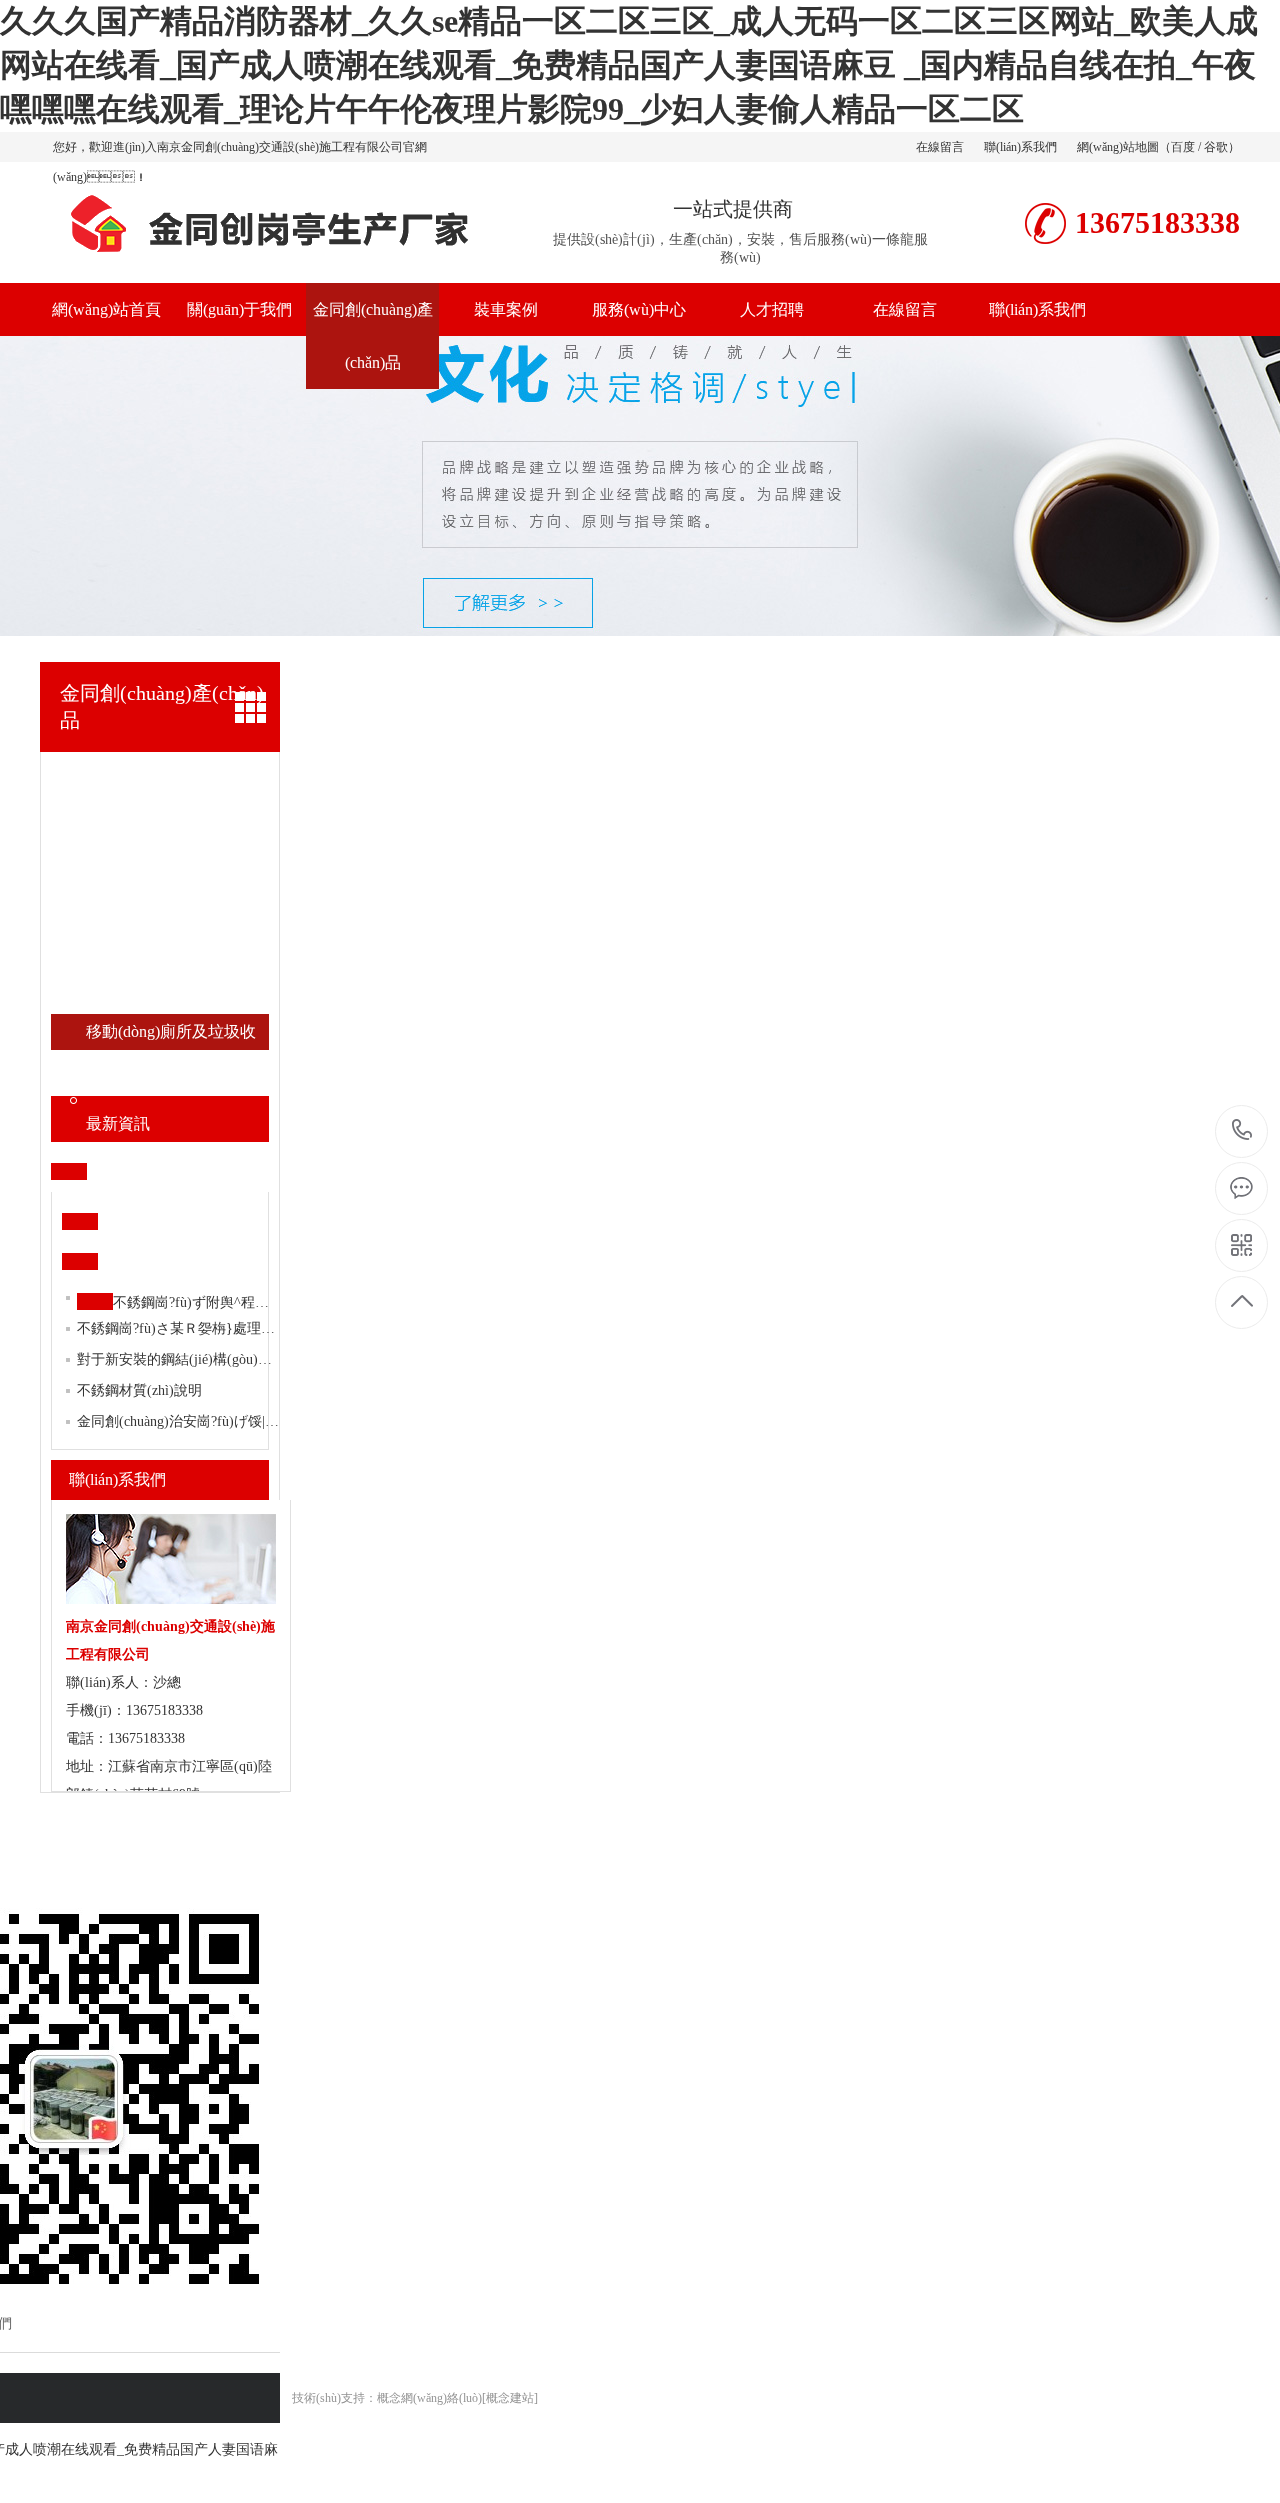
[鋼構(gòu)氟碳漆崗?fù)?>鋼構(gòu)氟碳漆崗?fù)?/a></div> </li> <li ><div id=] (177, 816)
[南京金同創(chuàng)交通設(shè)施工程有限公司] (265, 262)
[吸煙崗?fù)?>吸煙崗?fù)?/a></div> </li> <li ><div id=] (177, 996)
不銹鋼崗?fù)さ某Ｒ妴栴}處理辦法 (183, 1328)
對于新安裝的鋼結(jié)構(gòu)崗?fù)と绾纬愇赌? (229, 1359)
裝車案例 (506, 309)
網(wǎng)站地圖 (1118, 147)
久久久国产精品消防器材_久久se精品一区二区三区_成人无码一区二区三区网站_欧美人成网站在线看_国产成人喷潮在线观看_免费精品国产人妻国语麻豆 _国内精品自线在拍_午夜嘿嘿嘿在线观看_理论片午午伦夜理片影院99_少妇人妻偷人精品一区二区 (629, 65)
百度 (1183, 147)
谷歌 (1216, 147)
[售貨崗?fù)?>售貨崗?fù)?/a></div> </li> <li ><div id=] (177, 924)
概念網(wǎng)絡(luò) (429, 2398)
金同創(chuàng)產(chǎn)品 (373, 336)
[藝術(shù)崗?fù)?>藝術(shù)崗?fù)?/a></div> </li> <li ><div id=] (177, 1078)
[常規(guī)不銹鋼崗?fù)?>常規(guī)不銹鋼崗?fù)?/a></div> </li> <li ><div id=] (177, 780)
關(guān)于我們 (239, 309)
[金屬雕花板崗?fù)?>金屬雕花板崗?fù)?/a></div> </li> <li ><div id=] (177, 852)
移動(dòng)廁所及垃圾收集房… (171, 1036)
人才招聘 (772, 309)
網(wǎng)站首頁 (106, 309)
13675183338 (1242, 1131)
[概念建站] (510, 2398)
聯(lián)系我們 (1020, 147)
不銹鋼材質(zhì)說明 (139, 1390)
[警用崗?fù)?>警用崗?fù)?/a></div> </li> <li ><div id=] (177, 888)
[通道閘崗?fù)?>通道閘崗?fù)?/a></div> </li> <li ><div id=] (177, 960)
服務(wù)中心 (639, 309)
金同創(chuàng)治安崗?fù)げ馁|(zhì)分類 (198, 1421)
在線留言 (940, 147)
